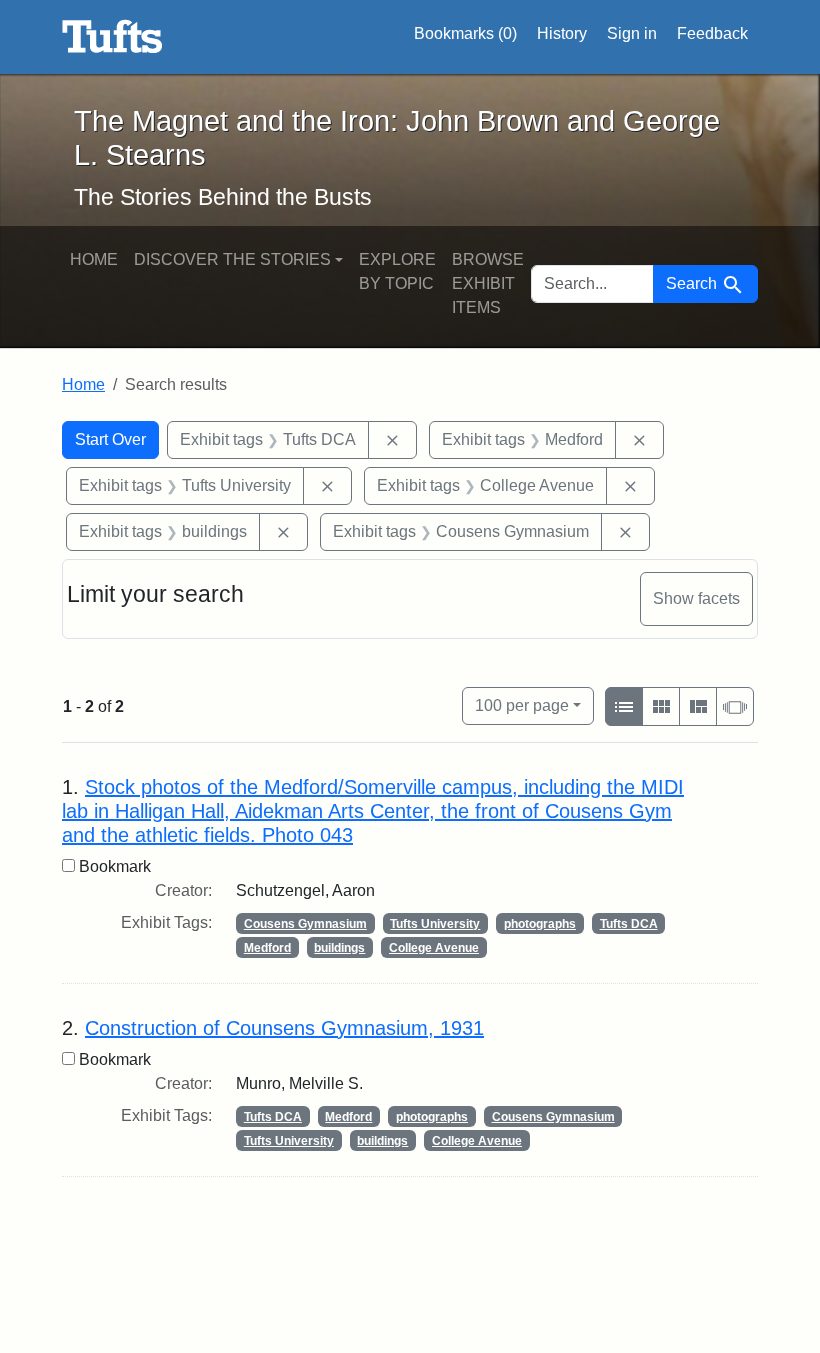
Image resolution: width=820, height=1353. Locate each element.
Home (94, 259)
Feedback (712, 33)
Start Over (110, 439)
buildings (339, 948)
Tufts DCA (629, 924)
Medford (267, 948)
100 (522, 705)
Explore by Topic (397, 271)
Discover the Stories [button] (232, 259)
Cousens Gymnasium (305, 924)
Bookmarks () (465, 33)
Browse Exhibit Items (488, 283)
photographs (540, 924)
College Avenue (434, 948)
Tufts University (435, 924)
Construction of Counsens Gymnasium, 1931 (284, 1028)
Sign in (632, 33)
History (562, 33)
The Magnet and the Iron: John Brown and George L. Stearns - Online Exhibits (112, 37)
